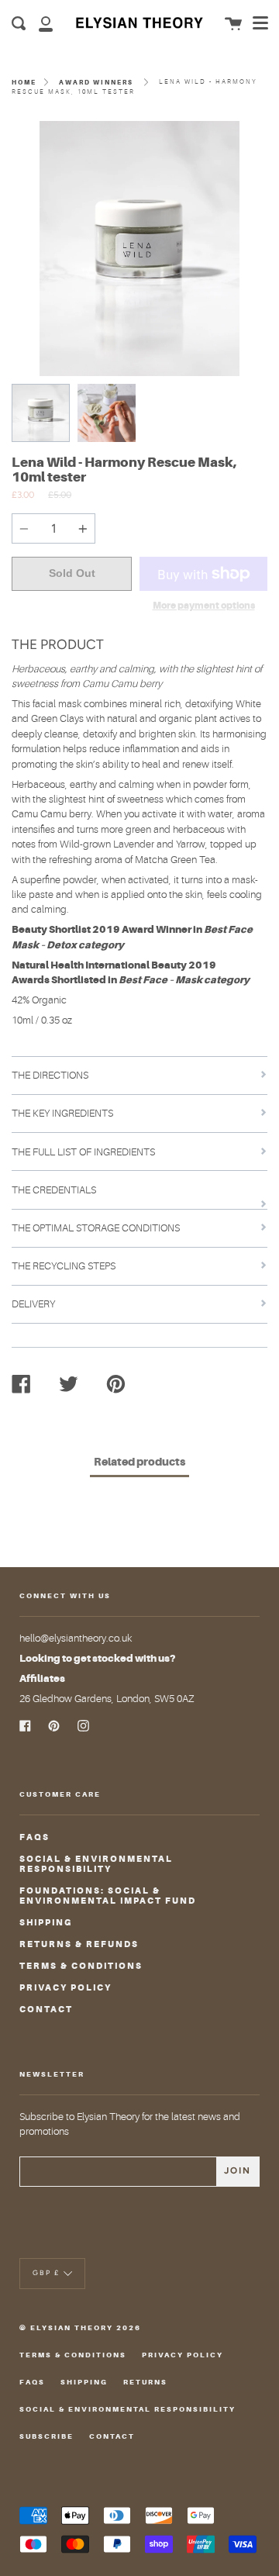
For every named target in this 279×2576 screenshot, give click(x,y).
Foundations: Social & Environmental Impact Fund (108, 1896)
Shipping (46, 1923)
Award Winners (96, 82)
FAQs (34, 1837)
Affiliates (42, 1678)
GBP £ (46, 2272)
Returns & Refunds (79, 1944)
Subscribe (46, 2436)
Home (24, 82)
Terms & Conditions (81, 1966)
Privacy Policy (65, 1988)
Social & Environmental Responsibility (96, 1864)
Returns (145, 2382)
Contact (46, 2010)
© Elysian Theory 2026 (80, 2328)
